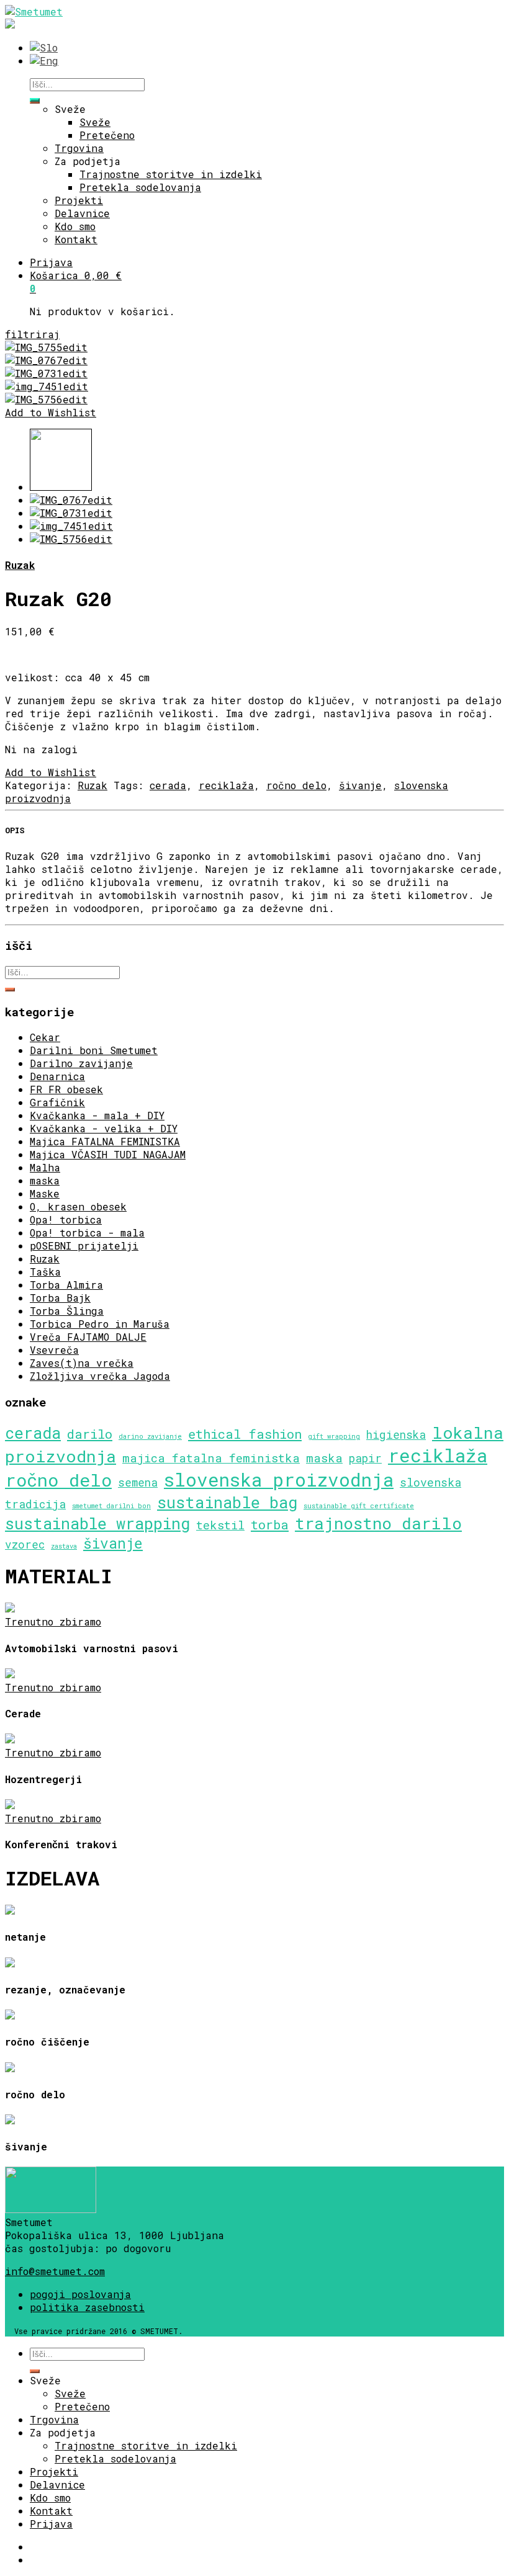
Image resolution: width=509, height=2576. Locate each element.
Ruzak (20, 565)
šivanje (360, 785)
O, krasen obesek (78, 1206)
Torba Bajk (60, 1298)
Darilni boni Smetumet (94, 1050)
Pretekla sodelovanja (140, 187)
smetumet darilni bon (111, 1506)
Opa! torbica (66, 1219)
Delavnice (82, 213)
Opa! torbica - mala (87, 1232)
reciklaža (226, 785)
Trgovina (79, 148)
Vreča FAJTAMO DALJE (88, 1337)
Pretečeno (107, 135)
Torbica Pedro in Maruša (100, 1324)
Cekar (45, 1037)
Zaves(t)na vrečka (82, 1363)
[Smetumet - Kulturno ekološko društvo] (34, 11)
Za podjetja (88, 161)
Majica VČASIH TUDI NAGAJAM (108, 1154)
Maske (45, 1193)
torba (270, 1525)
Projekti (79, 200)
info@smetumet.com (55, 2271)
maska (45, 1180)
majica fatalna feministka (211, 1458)
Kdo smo (75, 226)
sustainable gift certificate (359, 1506)
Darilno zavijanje (81, 1063)
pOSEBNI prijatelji (84, 1246)
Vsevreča (54, 1350)
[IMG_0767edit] (46, 360)
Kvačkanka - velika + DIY (104, 1128)
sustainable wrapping (97, 1523)
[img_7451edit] (47, 386)
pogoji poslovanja (80, 2294)
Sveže (70, 109)
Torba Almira (66, 1285)
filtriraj (32, 334)
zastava (64, 1546)
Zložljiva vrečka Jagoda (100, 1376)
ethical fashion (245, 1434)
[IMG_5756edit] (46, 399)
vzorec (25, 1545)
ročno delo (296, 785)
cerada (168, 785)
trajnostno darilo (378, 1523)
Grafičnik (57, 1102)
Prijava (51, 262)
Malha (45, 1167)
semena (138, 1483)
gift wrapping (334, 1436)
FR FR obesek (66, 1089)
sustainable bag (227, 1502)
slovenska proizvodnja (279, 1479)
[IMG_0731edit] (46, 373)
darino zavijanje (150, 1436)
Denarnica (57, 1076)
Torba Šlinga (67, 1311)
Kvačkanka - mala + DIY (97, 1115)
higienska (396, 1435)
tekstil (220, 1525)
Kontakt (76, 239)
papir (365, 1458)
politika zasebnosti (87, 2307)
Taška (45, 1272)
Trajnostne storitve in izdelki (171, 174)
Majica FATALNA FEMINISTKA (105, 1141)
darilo (90, 1434)
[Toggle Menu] (35, 100)
